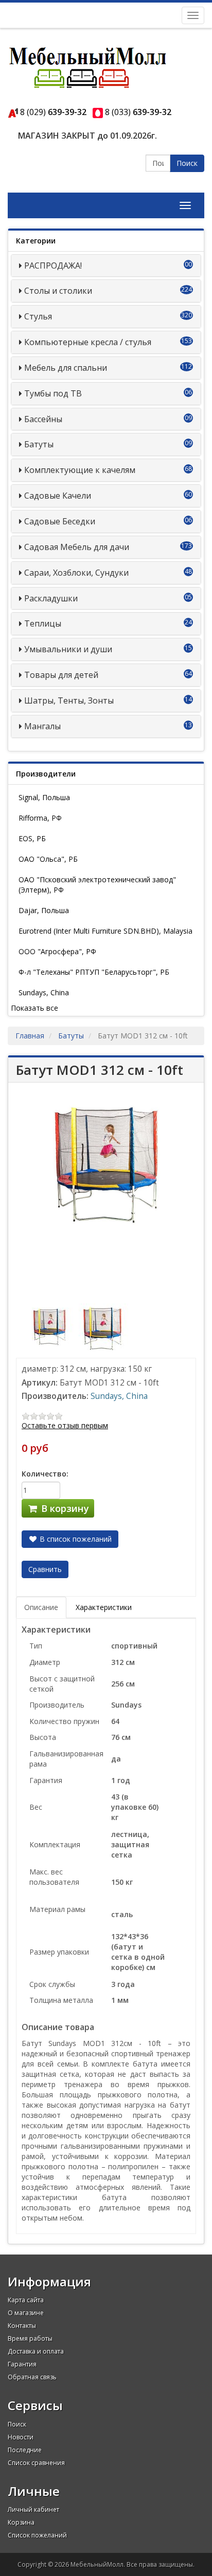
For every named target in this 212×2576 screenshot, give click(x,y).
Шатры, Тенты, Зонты (69, 700)
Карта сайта (26, 2300)
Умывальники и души (68, 649)
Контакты (22, 2326)
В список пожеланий (75, 1539)
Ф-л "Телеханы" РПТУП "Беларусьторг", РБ (94, 972)
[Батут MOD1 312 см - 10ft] (50, 1326)
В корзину (64, 1508)
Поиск (187, 163)
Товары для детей (61, 675)
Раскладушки (51, 598)
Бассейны (43, 419)
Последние (25, 2450)
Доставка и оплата (36, 2351)
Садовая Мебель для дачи (77, 547)
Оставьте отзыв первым (65, 1425)
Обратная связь (32, 2377)
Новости (21, 2437)
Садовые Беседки (60, 521)
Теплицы (43, 623)
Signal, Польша (44, 797)
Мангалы (42, 726)
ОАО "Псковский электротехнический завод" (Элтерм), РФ (97, 885)
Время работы (30, 2338)
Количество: (45, 1474)
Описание (41, 1607)
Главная (30, 1036)
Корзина (21, 2522)
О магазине (26, 2313)
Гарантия (22, 2364)
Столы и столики (58, 291)
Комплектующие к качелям (80, 470)
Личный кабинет (33, 2509)
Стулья (38, 316)
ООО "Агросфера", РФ (57, 951)
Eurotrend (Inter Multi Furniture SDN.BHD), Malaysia (105, 931)
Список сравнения (36, 2463)
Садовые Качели (58, 496)
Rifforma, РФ (40, 818)
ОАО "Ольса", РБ (48, 859)
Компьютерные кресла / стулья (88, 342)
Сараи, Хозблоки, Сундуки (76, 573)
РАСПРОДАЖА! (53, 266)
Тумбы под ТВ (53, 393)
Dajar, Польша (44, 910)
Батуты (39, 444)
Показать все (34, 1008)
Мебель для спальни (66, 368)
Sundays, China (44, 992)
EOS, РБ (32, 838)
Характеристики (104, 1607)
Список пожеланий (37, 2535)
